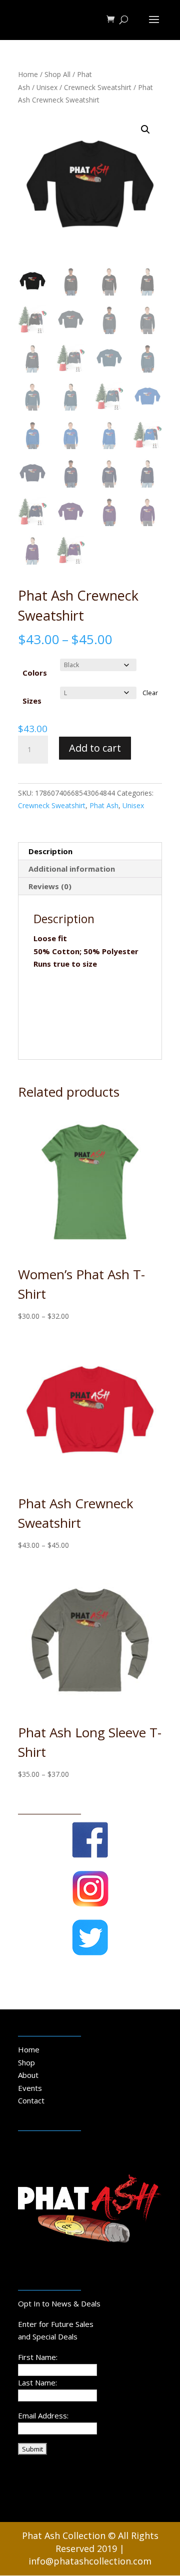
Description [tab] (50, 851)
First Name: (38, 2357)
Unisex (47, 87)
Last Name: (37, 2382)
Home (28, 74)
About (28, 2075)
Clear (150, 693)
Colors (35, 673)
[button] (145, 130)
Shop (26, 2062)
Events (30, 2088)
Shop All (57, 74)
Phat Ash (104, 805)
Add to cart (95, 748)
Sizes (32, 701)
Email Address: (43, 2415)
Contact (31, 2100)
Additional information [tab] (72, 869)
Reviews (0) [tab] (50, 886)
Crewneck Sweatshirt (98, 87)
